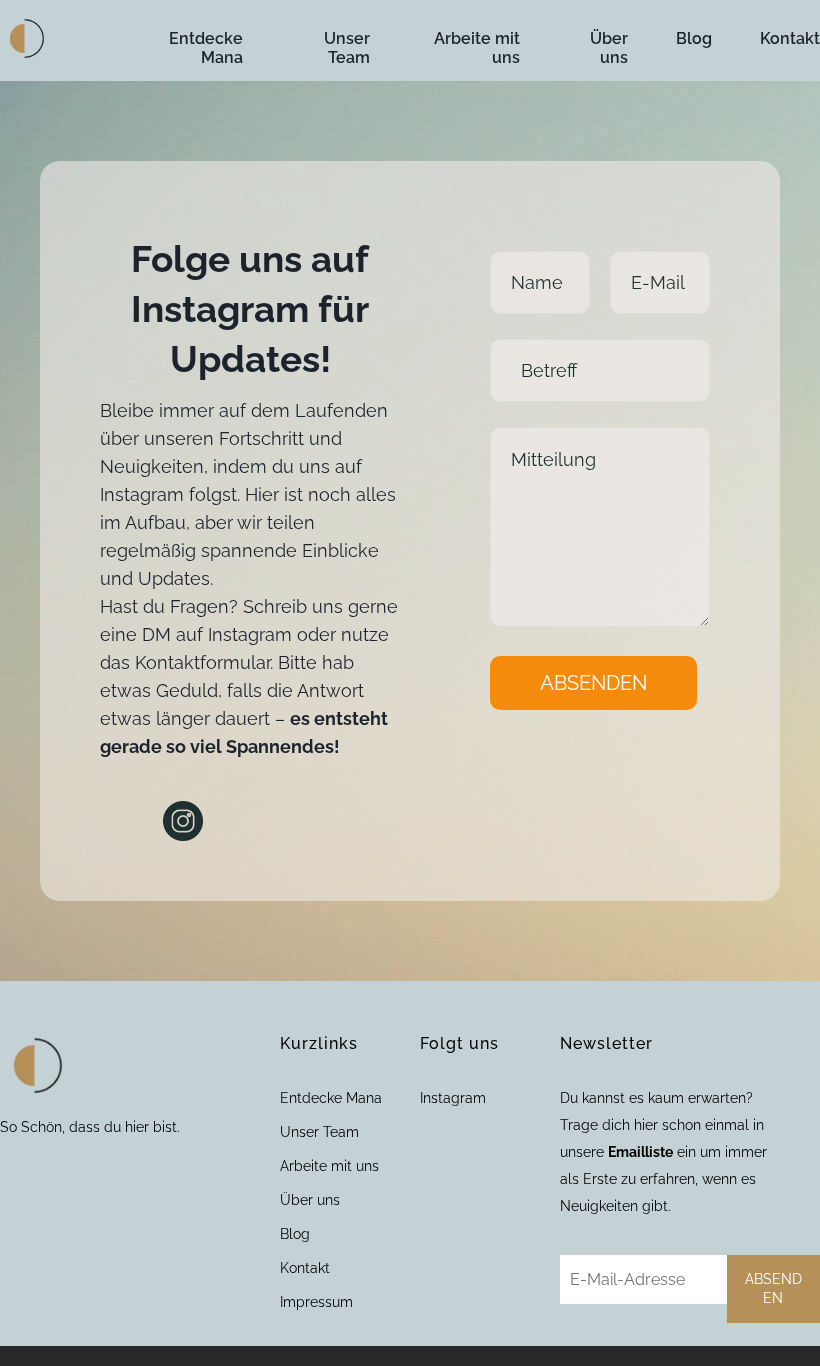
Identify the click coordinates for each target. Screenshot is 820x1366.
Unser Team (347, 48)
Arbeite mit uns (476, 48)
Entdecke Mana (206, 48)
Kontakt (790, 38)
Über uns (609, 48)
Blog (694, 38)
